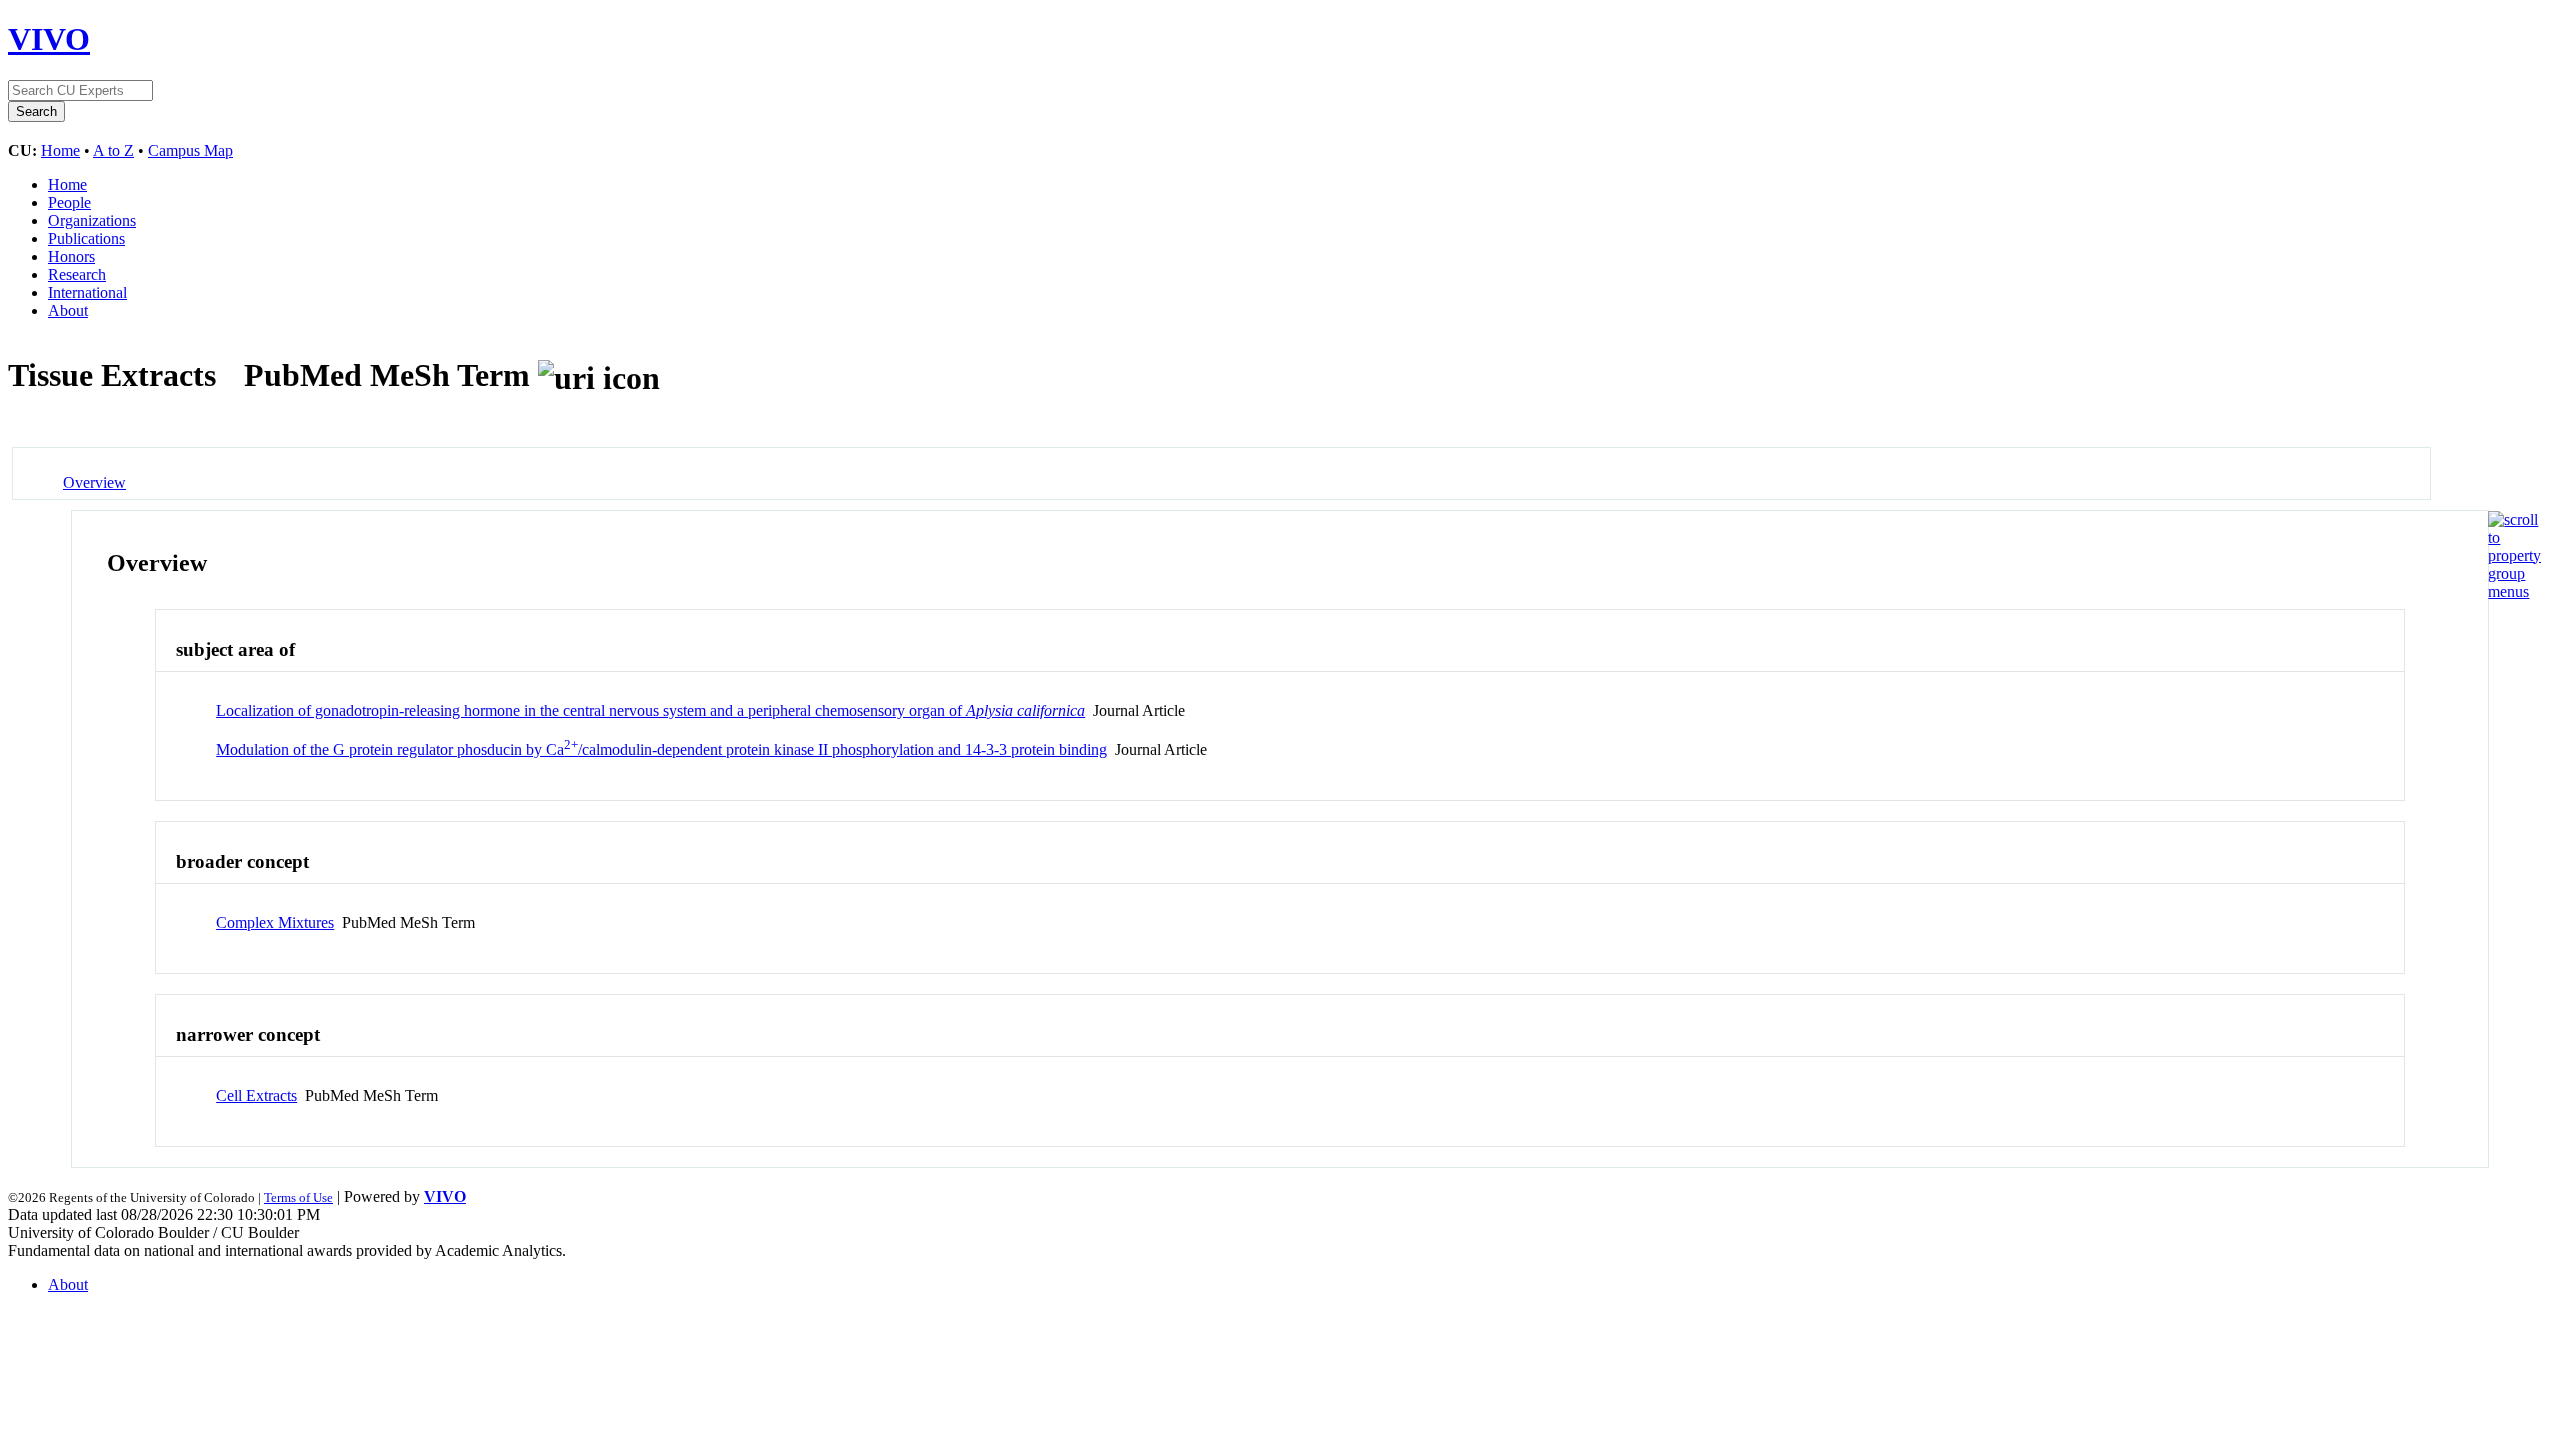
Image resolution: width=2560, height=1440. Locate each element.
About (68, 310)
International (87, 292)
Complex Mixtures (275, 922)
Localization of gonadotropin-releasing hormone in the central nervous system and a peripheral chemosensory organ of (650, 710)
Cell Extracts (256, 1095)
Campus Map (190, 150)
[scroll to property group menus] (2514, 591)
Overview (94, 482)
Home (60, 150)
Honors (71, 256)
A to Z (113, 150)
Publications (86, 238)
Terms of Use (298, 1197)
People (69, 202)
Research (77, 274)
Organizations (92, 220)
